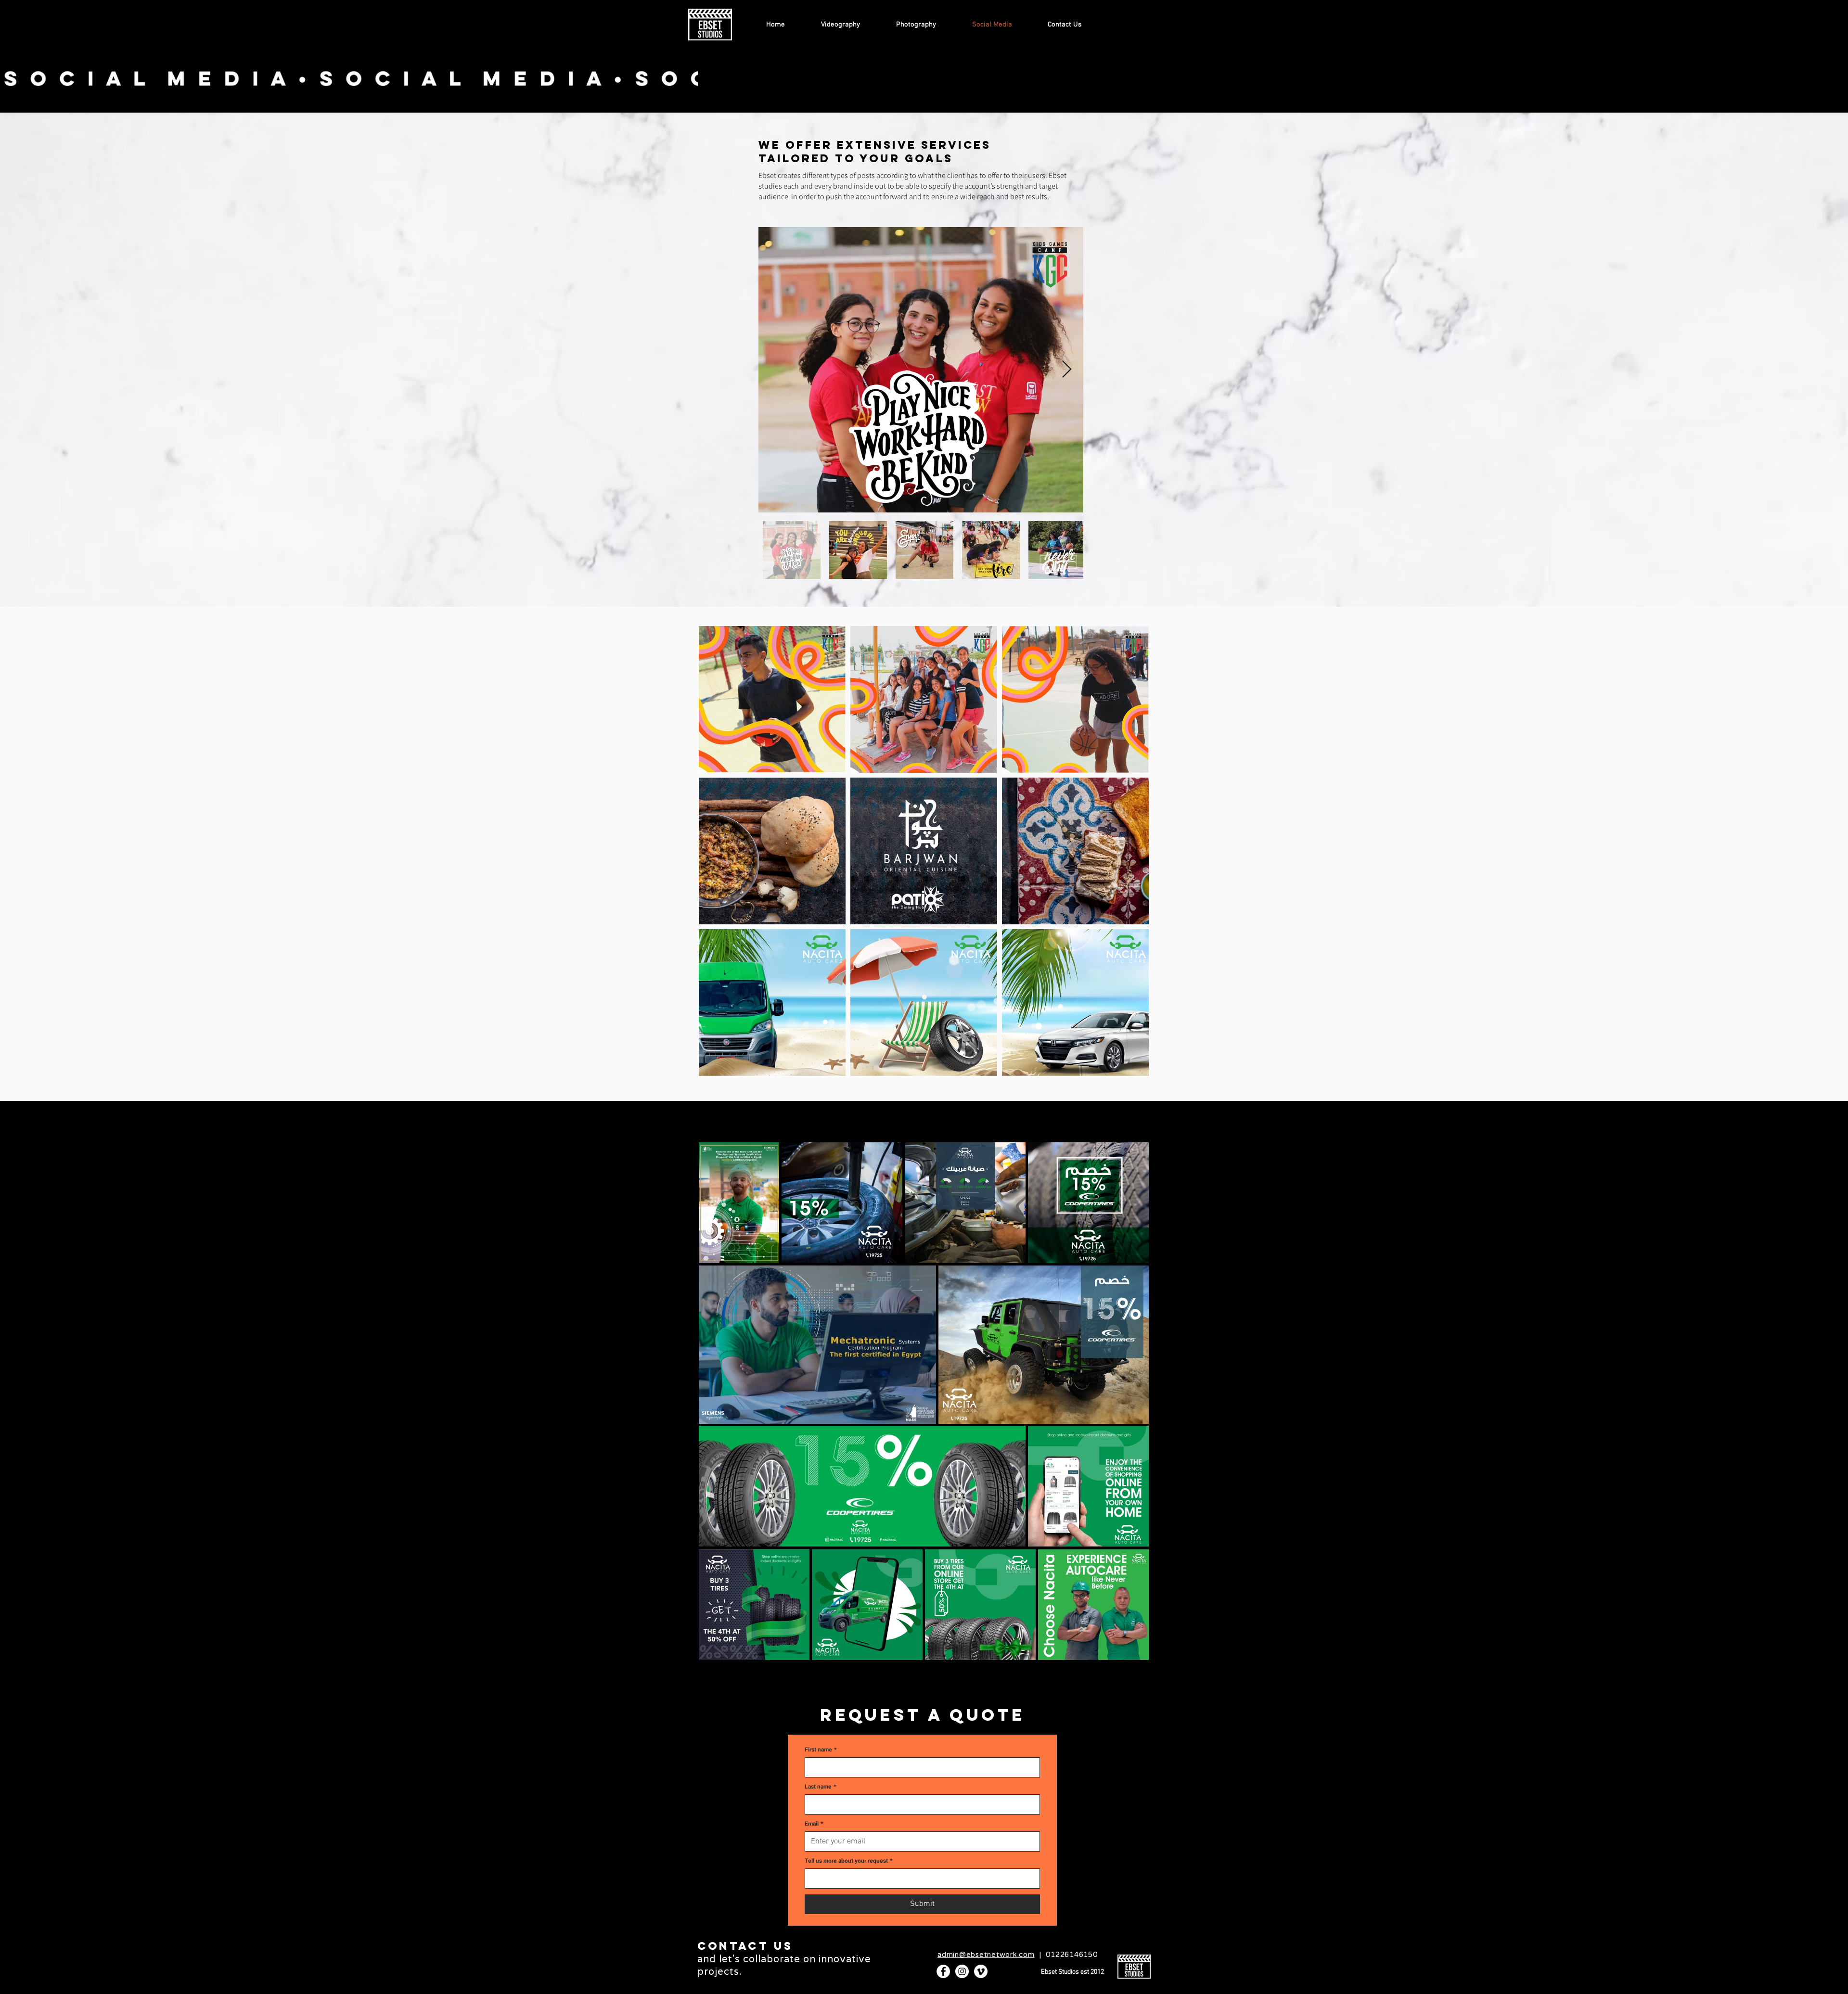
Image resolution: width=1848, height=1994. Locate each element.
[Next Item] (1067, 370)
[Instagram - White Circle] (962, 1971)
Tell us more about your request (848, 1861)
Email (814, 1824)
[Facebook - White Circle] (943, 1971)
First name (821, 1750)
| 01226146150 (1018, 1955)
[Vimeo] (981, 1971)
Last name (820, 1787)
